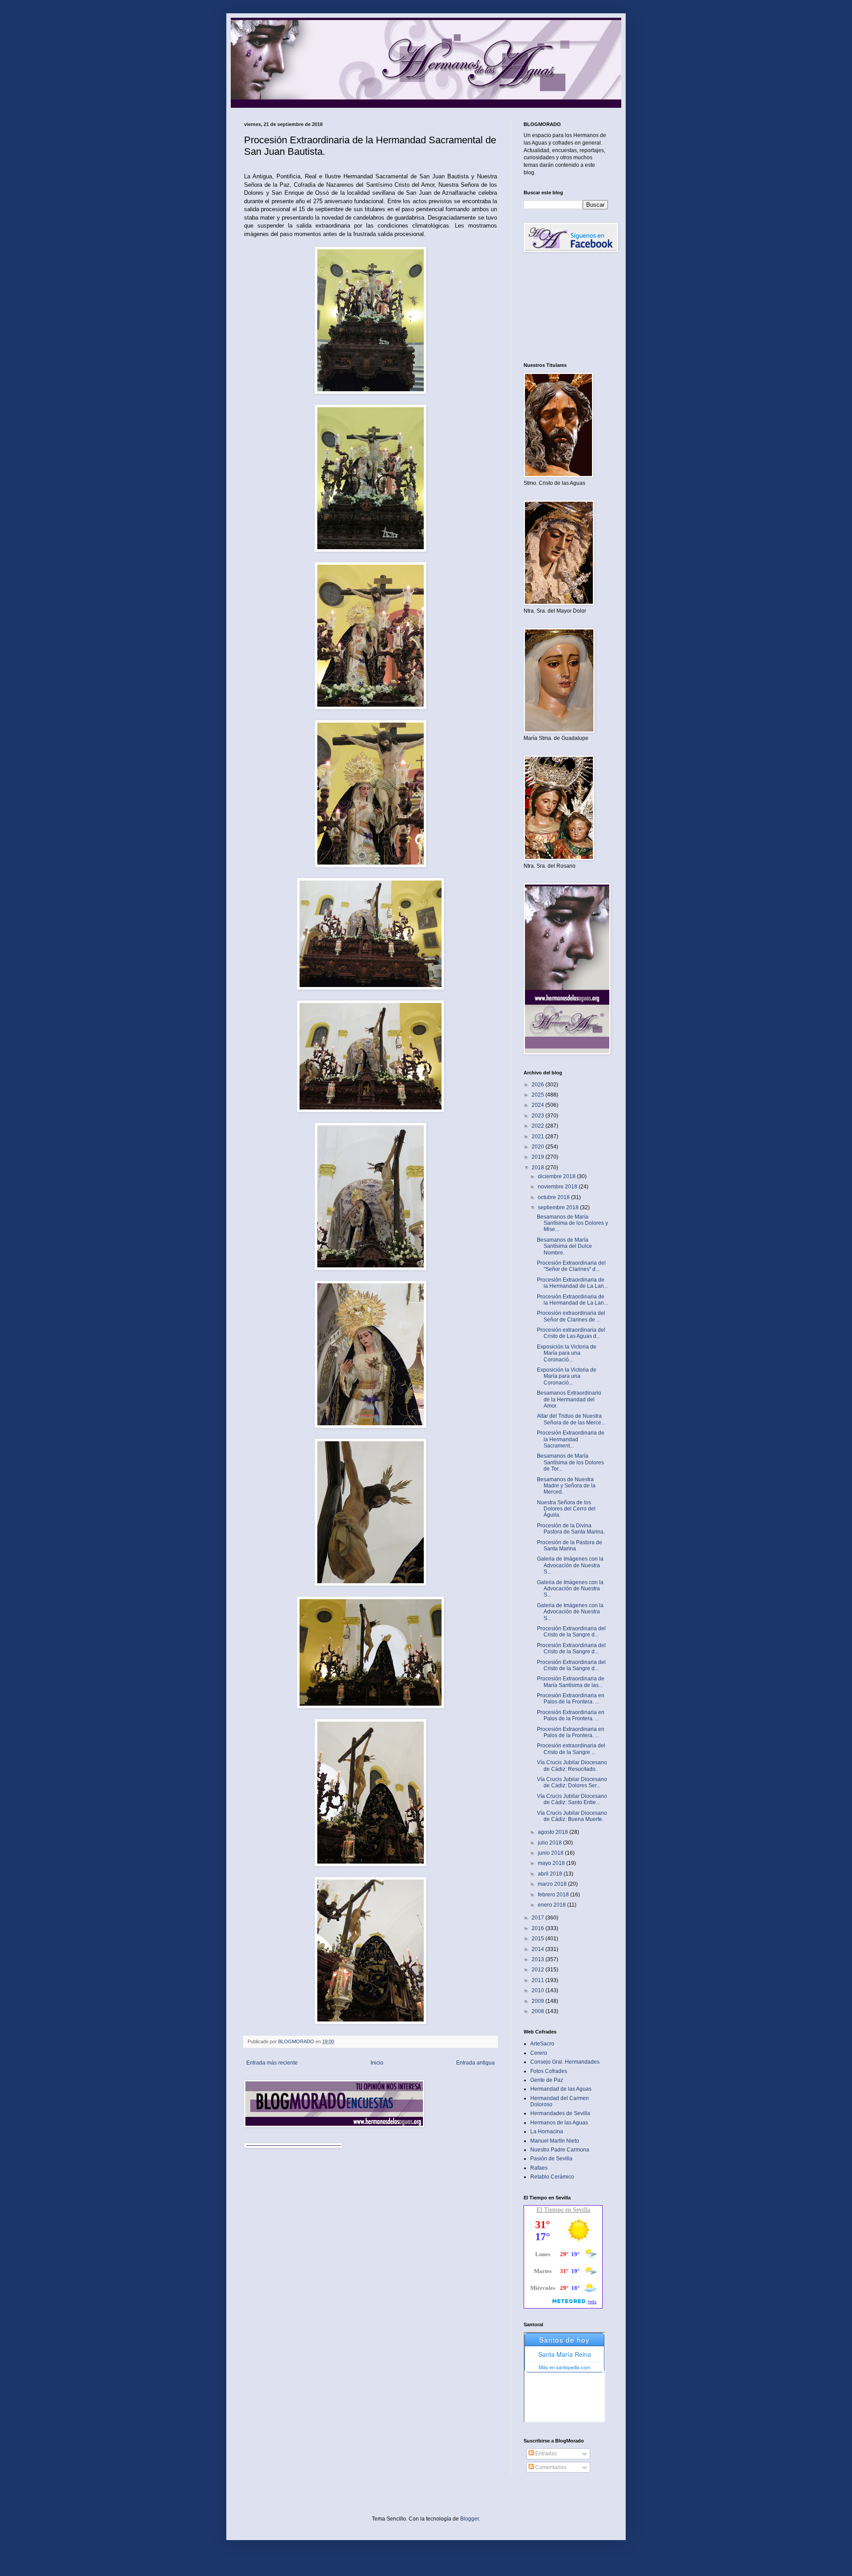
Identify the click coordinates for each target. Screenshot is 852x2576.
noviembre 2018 (558, 1187)
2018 (538, 1168)
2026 (538, 1085)
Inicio (377, 2063)
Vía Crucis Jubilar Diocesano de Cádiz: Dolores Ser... (572, 1782)
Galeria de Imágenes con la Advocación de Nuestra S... (570, 1565)
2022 (538, 1126)
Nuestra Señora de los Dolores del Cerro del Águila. (566, 1509)
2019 (538, 1157)
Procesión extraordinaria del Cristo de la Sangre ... (571, 1749)
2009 (538, 2001)
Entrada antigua (475, 2063)
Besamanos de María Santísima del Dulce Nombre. (564, 1246)
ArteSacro (542, 2044)
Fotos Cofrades (549, 2071)
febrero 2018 (554, 1895)
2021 (538, 1137)
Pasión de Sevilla (551, 2159)
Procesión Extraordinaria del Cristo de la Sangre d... (571, 1632)
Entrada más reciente (272, 2063)
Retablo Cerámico (552, 2177)
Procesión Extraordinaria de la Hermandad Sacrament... (571, 1439)
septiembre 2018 (559, 1207)
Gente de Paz (547, 2080)
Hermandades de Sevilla (560, 2113)
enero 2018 (552, 1905)
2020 (538, 1147)
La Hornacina (547, 2132)
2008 (538, 2011)
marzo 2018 (553, 1884)
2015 (538, 1939)
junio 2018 (551, 1853)
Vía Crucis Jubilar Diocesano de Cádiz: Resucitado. (572, 1766)
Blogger (469, 2519)
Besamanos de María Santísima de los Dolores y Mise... (572, 1223)
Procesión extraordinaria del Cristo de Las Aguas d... (571, 1333)
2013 (538, 1959)
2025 (538, 1095)
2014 (538, 1949)
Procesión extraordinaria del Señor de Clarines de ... (571, 1316)
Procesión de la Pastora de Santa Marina (570, 1546)
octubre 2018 (554, 1197)
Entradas (545, 2454)
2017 (538, 1918)
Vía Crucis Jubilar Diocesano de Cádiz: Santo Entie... (572, 1799)
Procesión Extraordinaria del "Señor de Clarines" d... (571, 1266)
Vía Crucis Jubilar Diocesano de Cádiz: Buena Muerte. (572, 1816)
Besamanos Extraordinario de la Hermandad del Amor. (569, 1399)
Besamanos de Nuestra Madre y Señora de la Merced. (566, 1486)
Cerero (539, 2053)
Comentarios (550, 2467)
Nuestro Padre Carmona (560, 2150)
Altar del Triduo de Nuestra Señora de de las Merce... (571, 1419)
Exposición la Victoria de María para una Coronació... (567, 1353)
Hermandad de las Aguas (561, 2089)
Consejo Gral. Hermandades (565, 2062)
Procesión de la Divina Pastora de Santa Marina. (571, 1529)
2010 (538, 1990)
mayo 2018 (552, 1863)
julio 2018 (550, 1843)
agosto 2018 (554, 1832)
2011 (538, 1980)
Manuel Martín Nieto (555, 2141)
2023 (538, 1116)
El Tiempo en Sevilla (563, 2210)
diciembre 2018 (557, 1176)
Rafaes (539, 2168)
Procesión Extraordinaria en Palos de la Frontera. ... (571, 1699)
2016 (538, 1928)
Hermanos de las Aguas (559, 2123)
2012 (538, 1970)
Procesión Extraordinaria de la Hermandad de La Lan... (572, 1283)
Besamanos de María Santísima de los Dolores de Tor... (570, 1462)
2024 (538, 1105)
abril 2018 (551, 1874)
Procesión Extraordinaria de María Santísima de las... (571, 1682)
